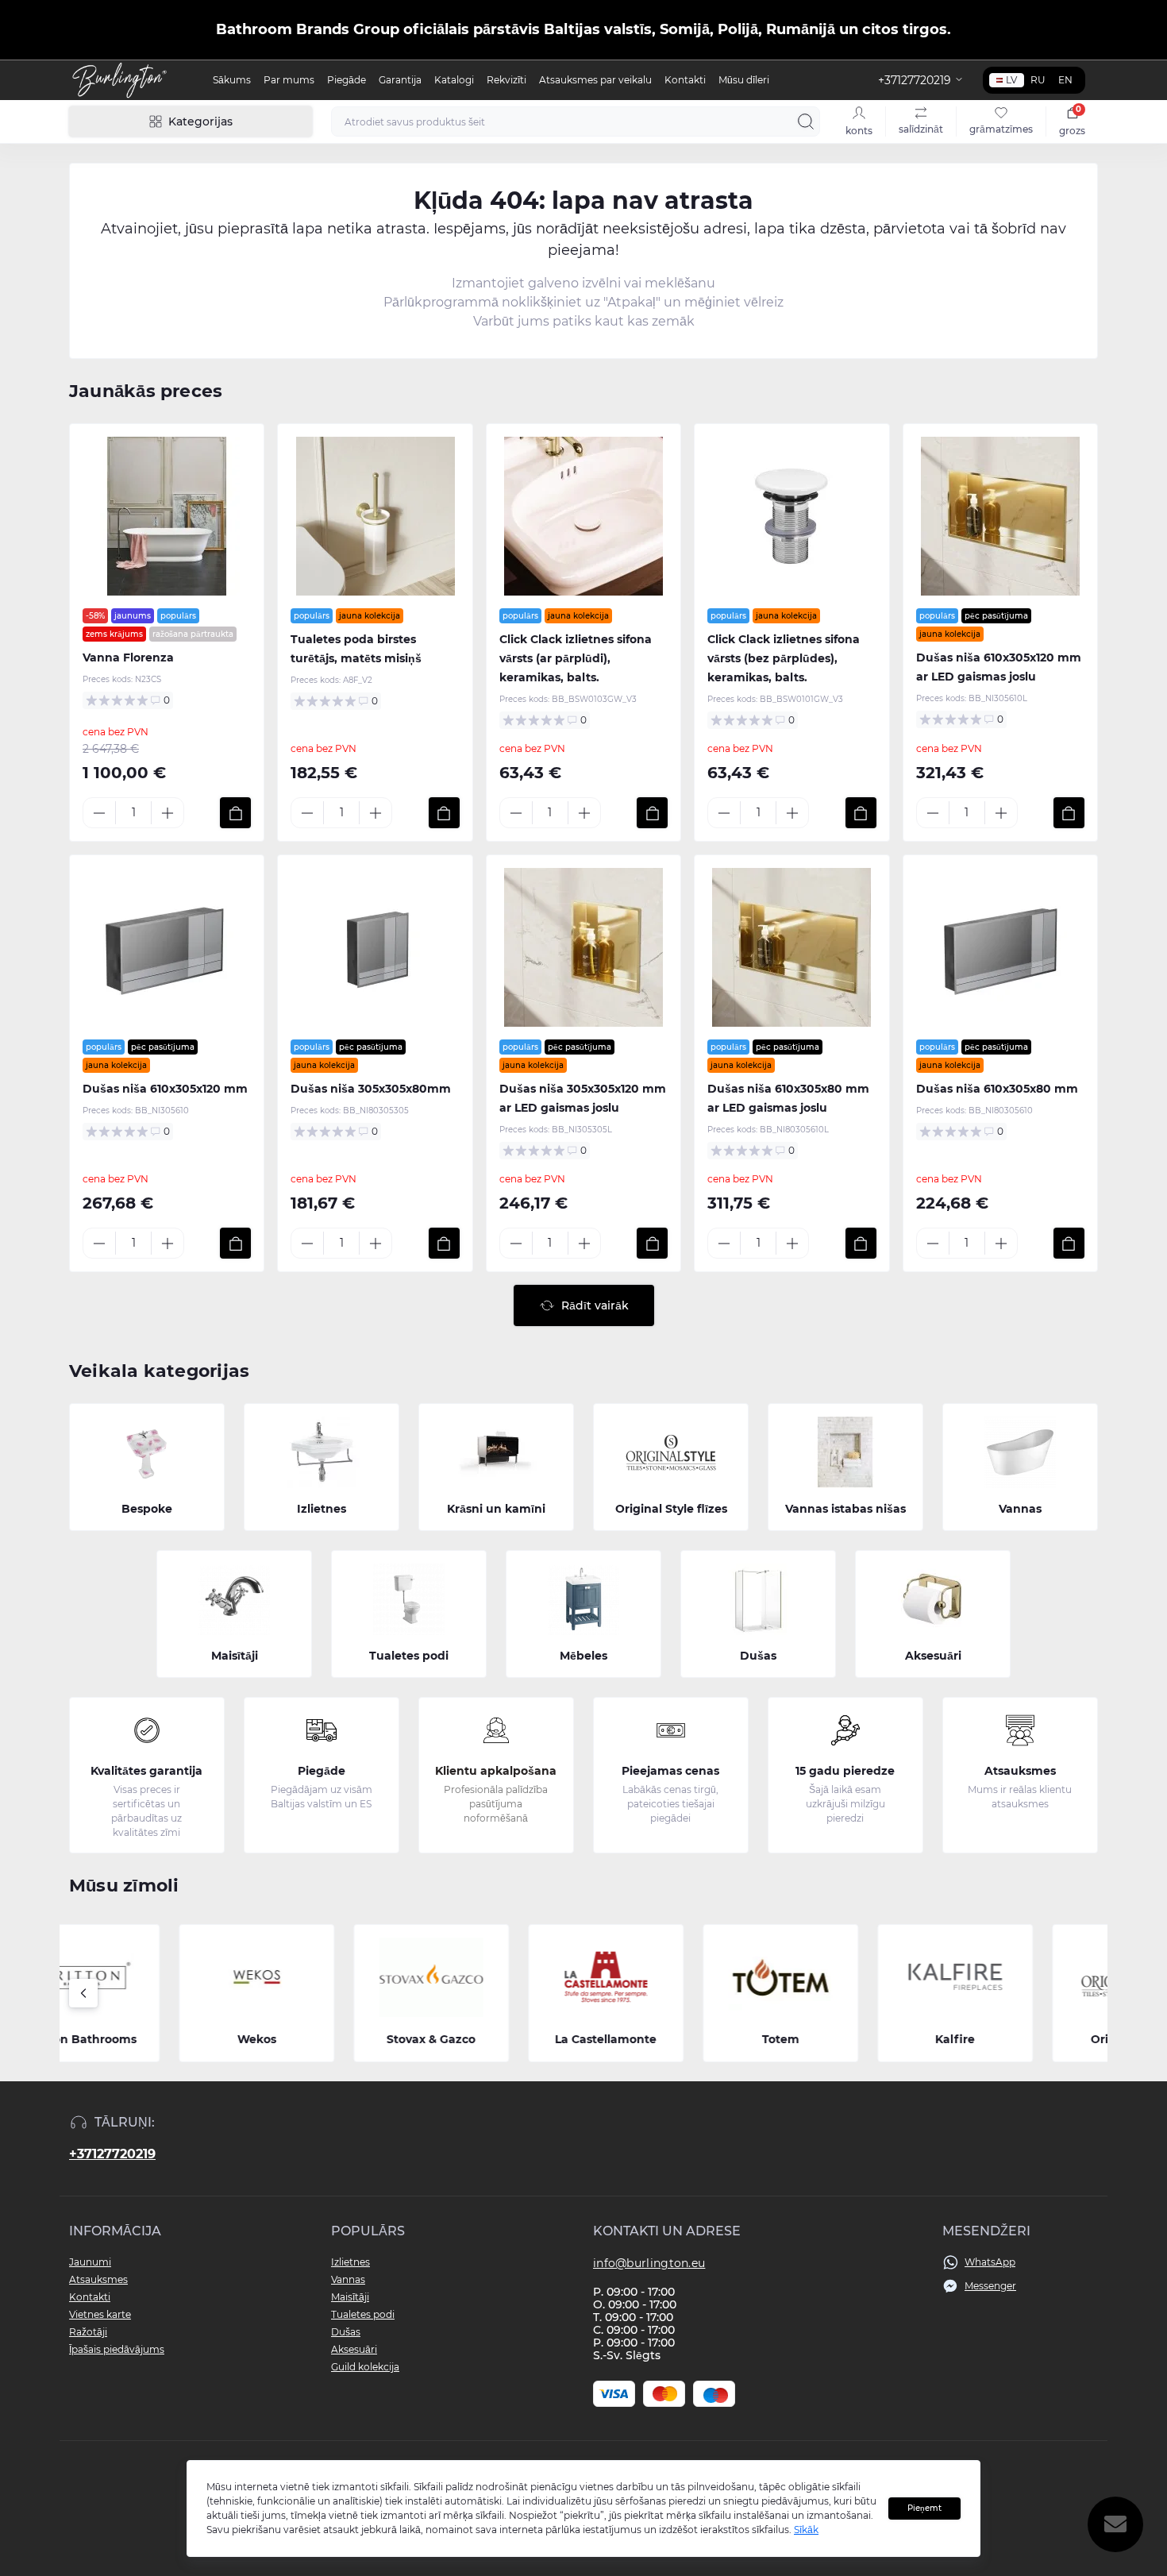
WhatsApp (990, 2262)
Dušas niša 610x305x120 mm (165, 1089)
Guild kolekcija (365, 2367)
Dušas (346, 2332)
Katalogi (454, 80)
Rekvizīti (506, 80)
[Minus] (99, 813)
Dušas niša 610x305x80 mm (997, 1089)
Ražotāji (88, 2332)
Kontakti (685, 80)
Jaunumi (90, 2262)
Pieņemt (924, 2508)
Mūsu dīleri (744, 80)
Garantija (400, 80)
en (1065, 80)
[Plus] (168, 813)
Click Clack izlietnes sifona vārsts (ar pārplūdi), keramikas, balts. (576, 658)
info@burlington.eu (649, 2263)
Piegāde (347, 80)
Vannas (348, 2279)
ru (1038, 80)
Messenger (990, 2286)
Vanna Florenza (128, 657)
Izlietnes (350, 2262)
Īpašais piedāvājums (117, 2349)
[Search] (806, 121)
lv (1011, 80)
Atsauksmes (98, 2279)
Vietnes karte (100, 2314)
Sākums (232, 80)
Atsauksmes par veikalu (595, 80)
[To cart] (235, 813)
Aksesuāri (354, 2349)
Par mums (289, 80)
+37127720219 (112, 2154)
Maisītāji (350, 2297)
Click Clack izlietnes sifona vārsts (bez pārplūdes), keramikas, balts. (784, 658)
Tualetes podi (363, 2314)
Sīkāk (806, 2530)
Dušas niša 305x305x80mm (371, 1089)
